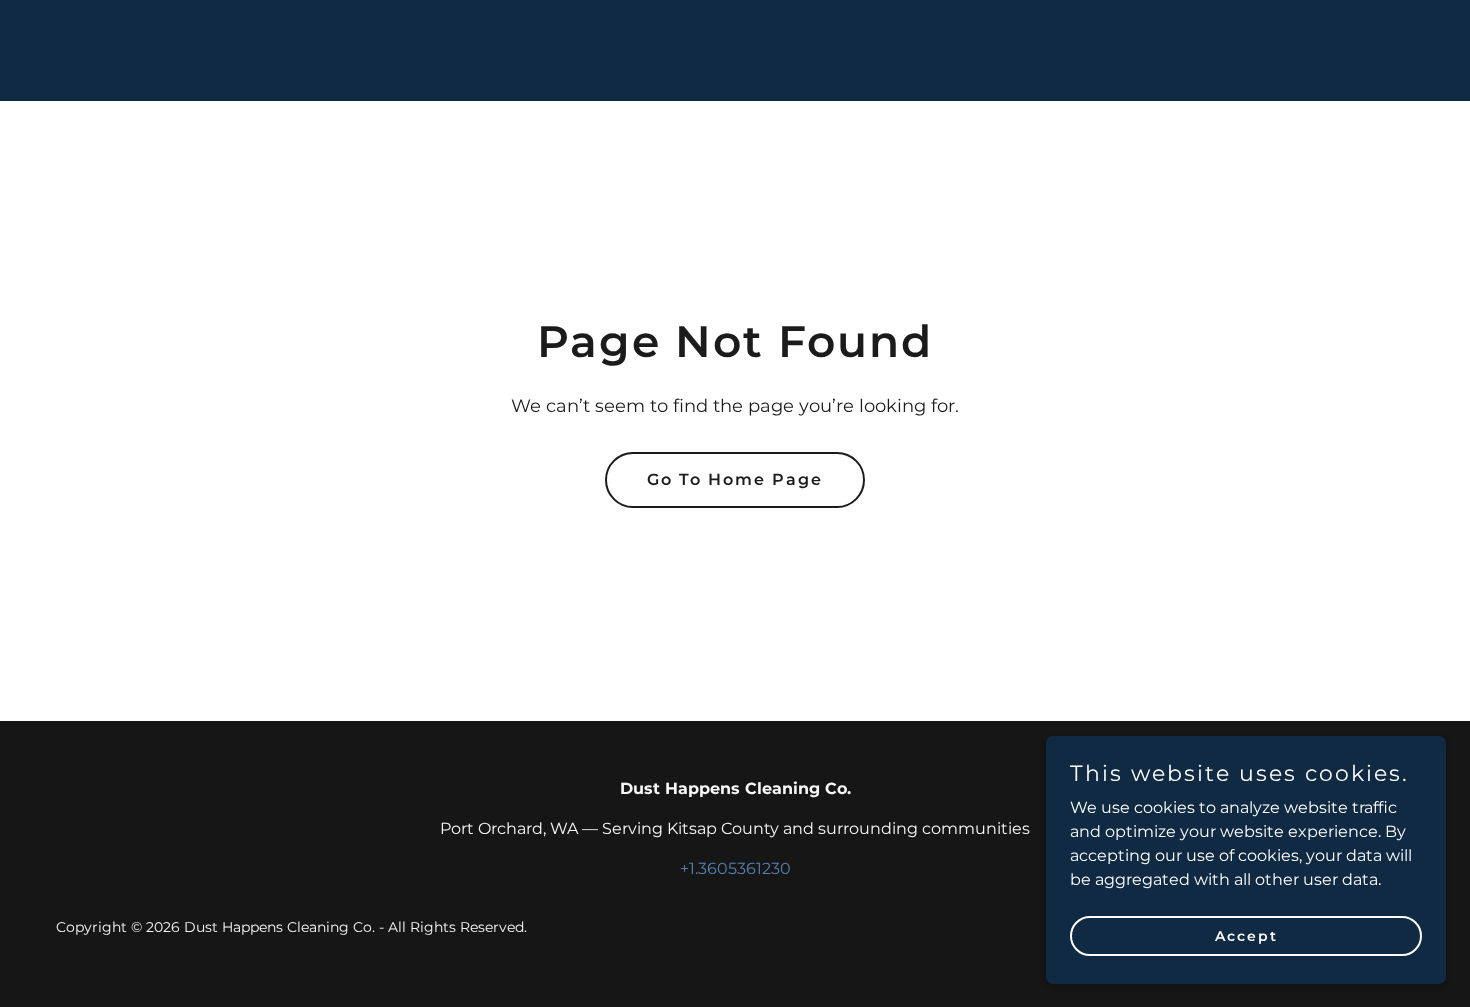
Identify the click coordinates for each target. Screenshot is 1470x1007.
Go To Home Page (735, 479)
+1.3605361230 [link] (735, 868)
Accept (1246, 935)
